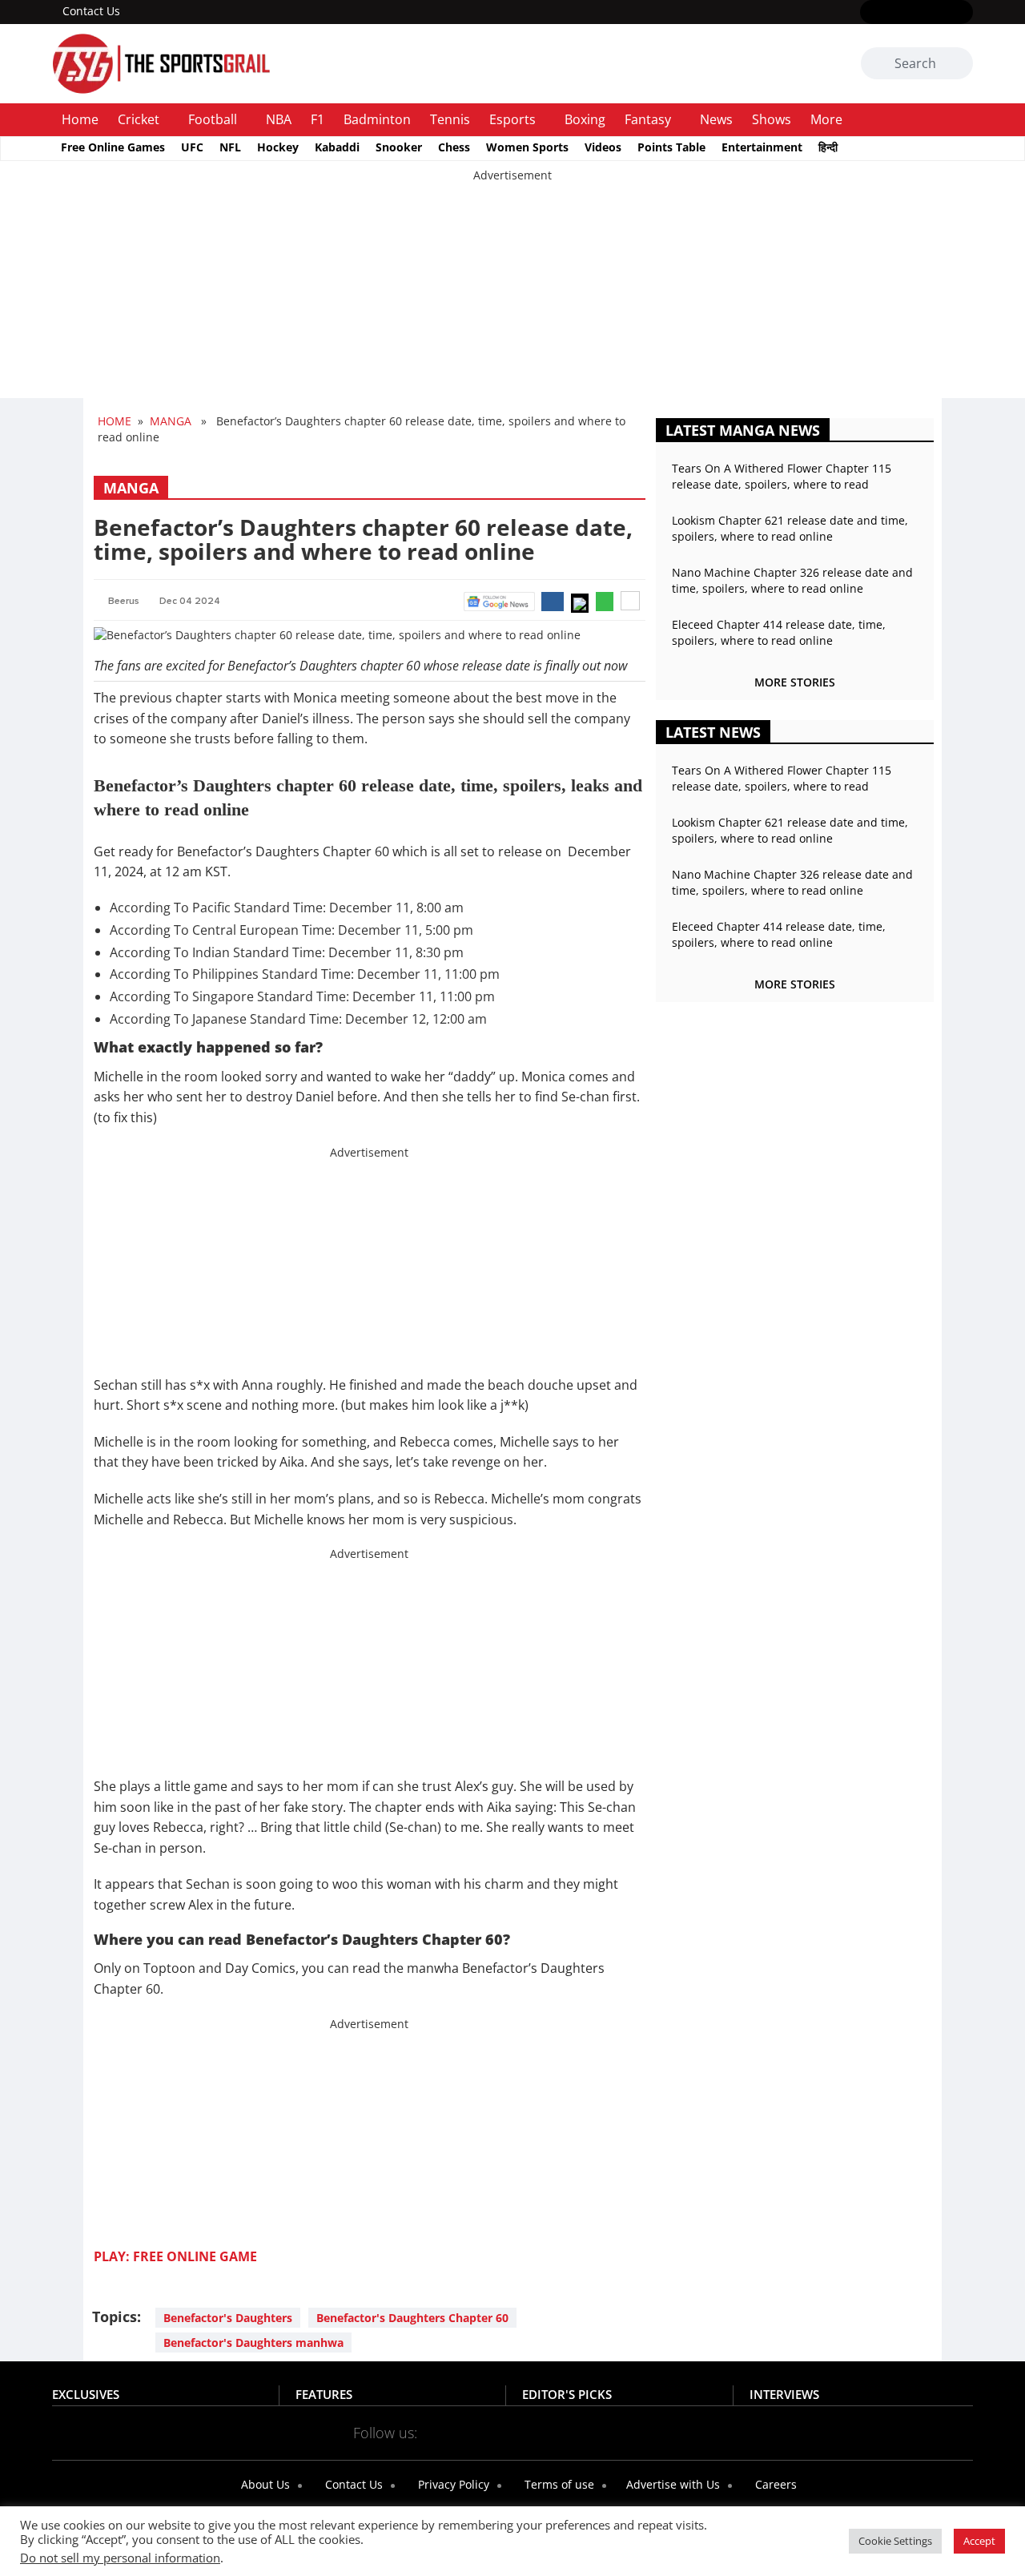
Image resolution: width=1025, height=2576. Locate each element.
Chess (454, 147)
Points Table (671, 147)
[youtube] (940, 13)
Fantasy (648, 119)
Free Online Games (113, 147)
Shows (772, 119)
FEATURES (324, 2394)
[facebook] (870, 13)
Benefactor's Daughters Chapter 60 (412, 2318)
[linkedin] (963, 13)
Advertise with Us (671, 2484)
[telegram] (655, 2432)
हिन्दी (828, 147)
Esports (512, 119)
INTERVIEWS (784, 2394)
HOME (115, 421)
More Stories (795, 682)
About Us (264, 2484)
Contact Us (91, 11)
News (716, 119)
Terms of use (558, 2484)
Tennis (450, 119)
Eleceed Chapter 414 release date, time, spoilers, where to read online (779, 632)
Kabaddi (337, 147)
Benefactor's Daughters (228, 2318)
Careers (774, 2484)
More (826, 119)
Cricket (139, 119)
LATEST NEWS (713, 732)
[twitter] (893, 13)
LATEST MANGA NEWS (743, 430)
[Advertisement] (480, 296)
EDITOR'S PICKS (567, 2394)
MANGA (171, 421)
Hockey (278, 147)
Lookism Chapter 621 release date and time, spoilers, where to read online (790, 528)
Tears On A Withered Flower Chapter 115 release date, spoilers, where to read (782, 476)
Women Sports (527, 147)
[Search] (958, 64)
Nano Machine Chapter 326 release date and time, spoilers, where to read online (792, 580)
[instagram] (916, 13)
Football (213, 119)
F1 (318, 119)
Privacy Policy (452, 2484)
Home (80, 119)
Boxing (585, 119)
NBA (279, 119)
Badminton (377, 119)
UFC (192, 147)
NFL (230, 147)
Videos (603, 147)
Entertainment (762, 147)
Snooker (399, 147)
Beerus (124, 601)
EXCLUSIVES (86, 2394)
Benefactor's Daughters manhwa (253, 2343)
